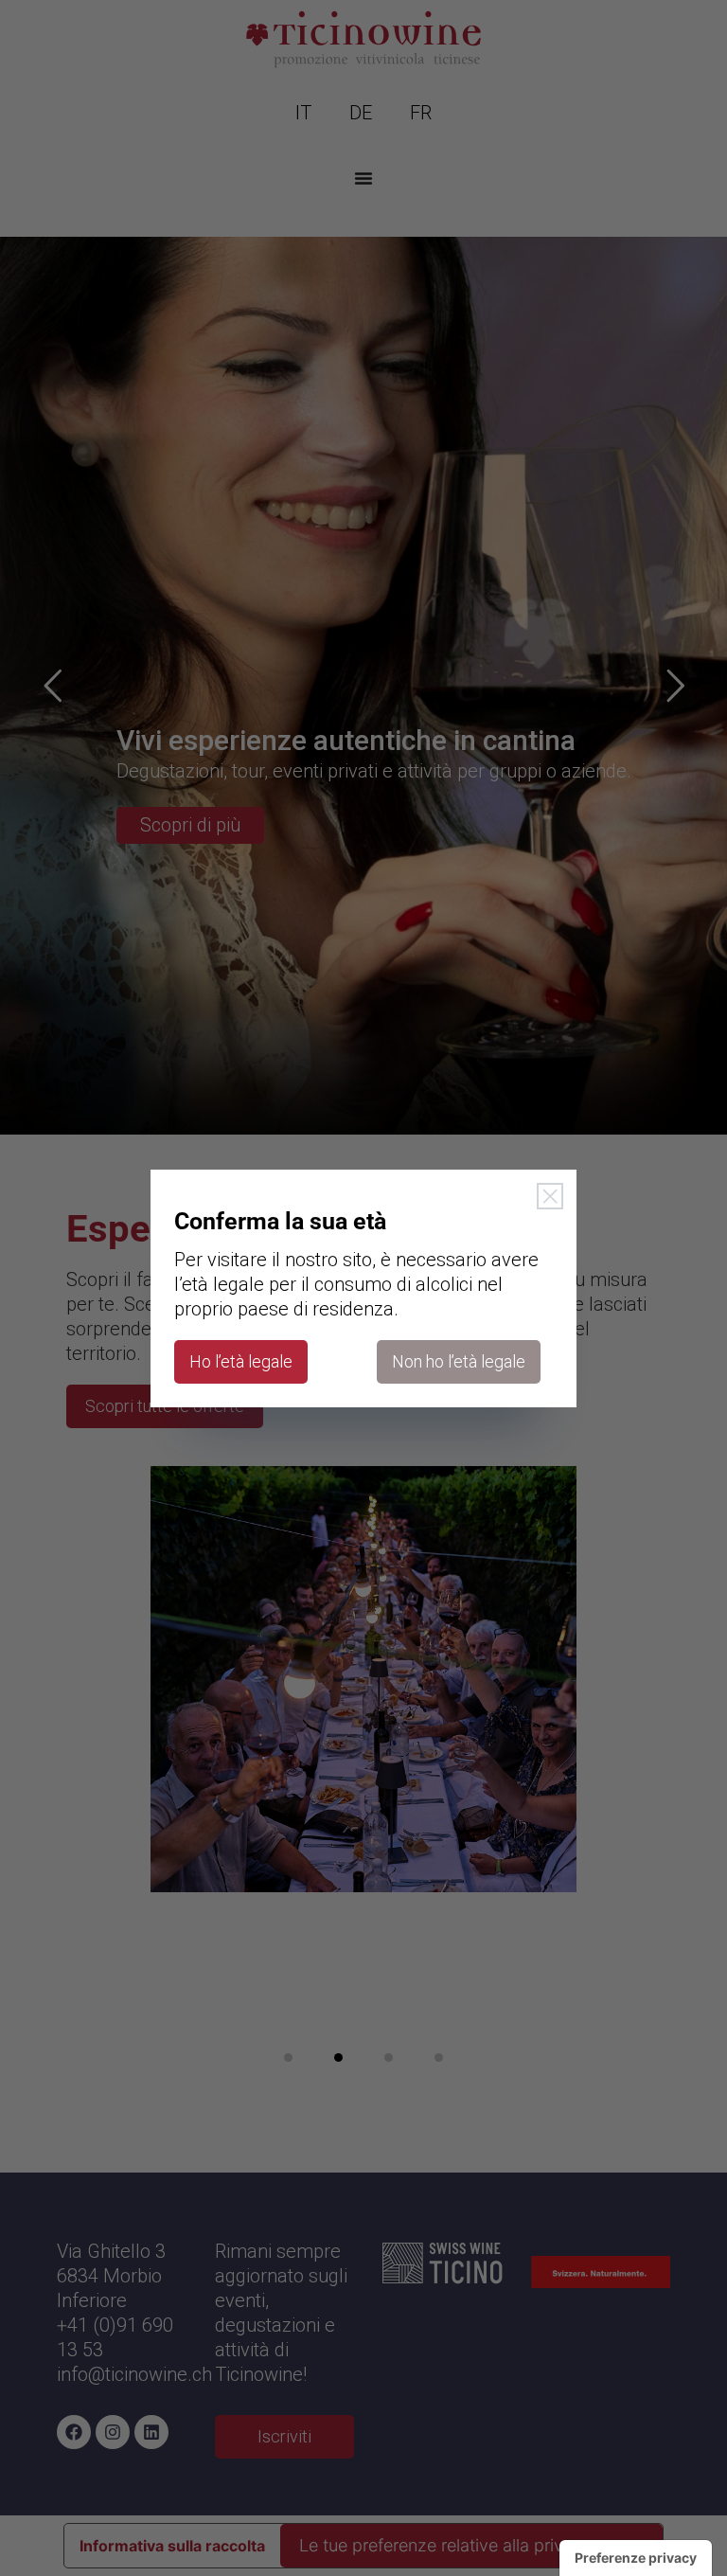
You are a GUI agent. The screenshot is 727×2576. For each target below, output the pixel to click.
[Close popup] (550, 1196)
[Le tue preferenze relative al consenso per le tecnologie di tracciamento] (636, 2558)
